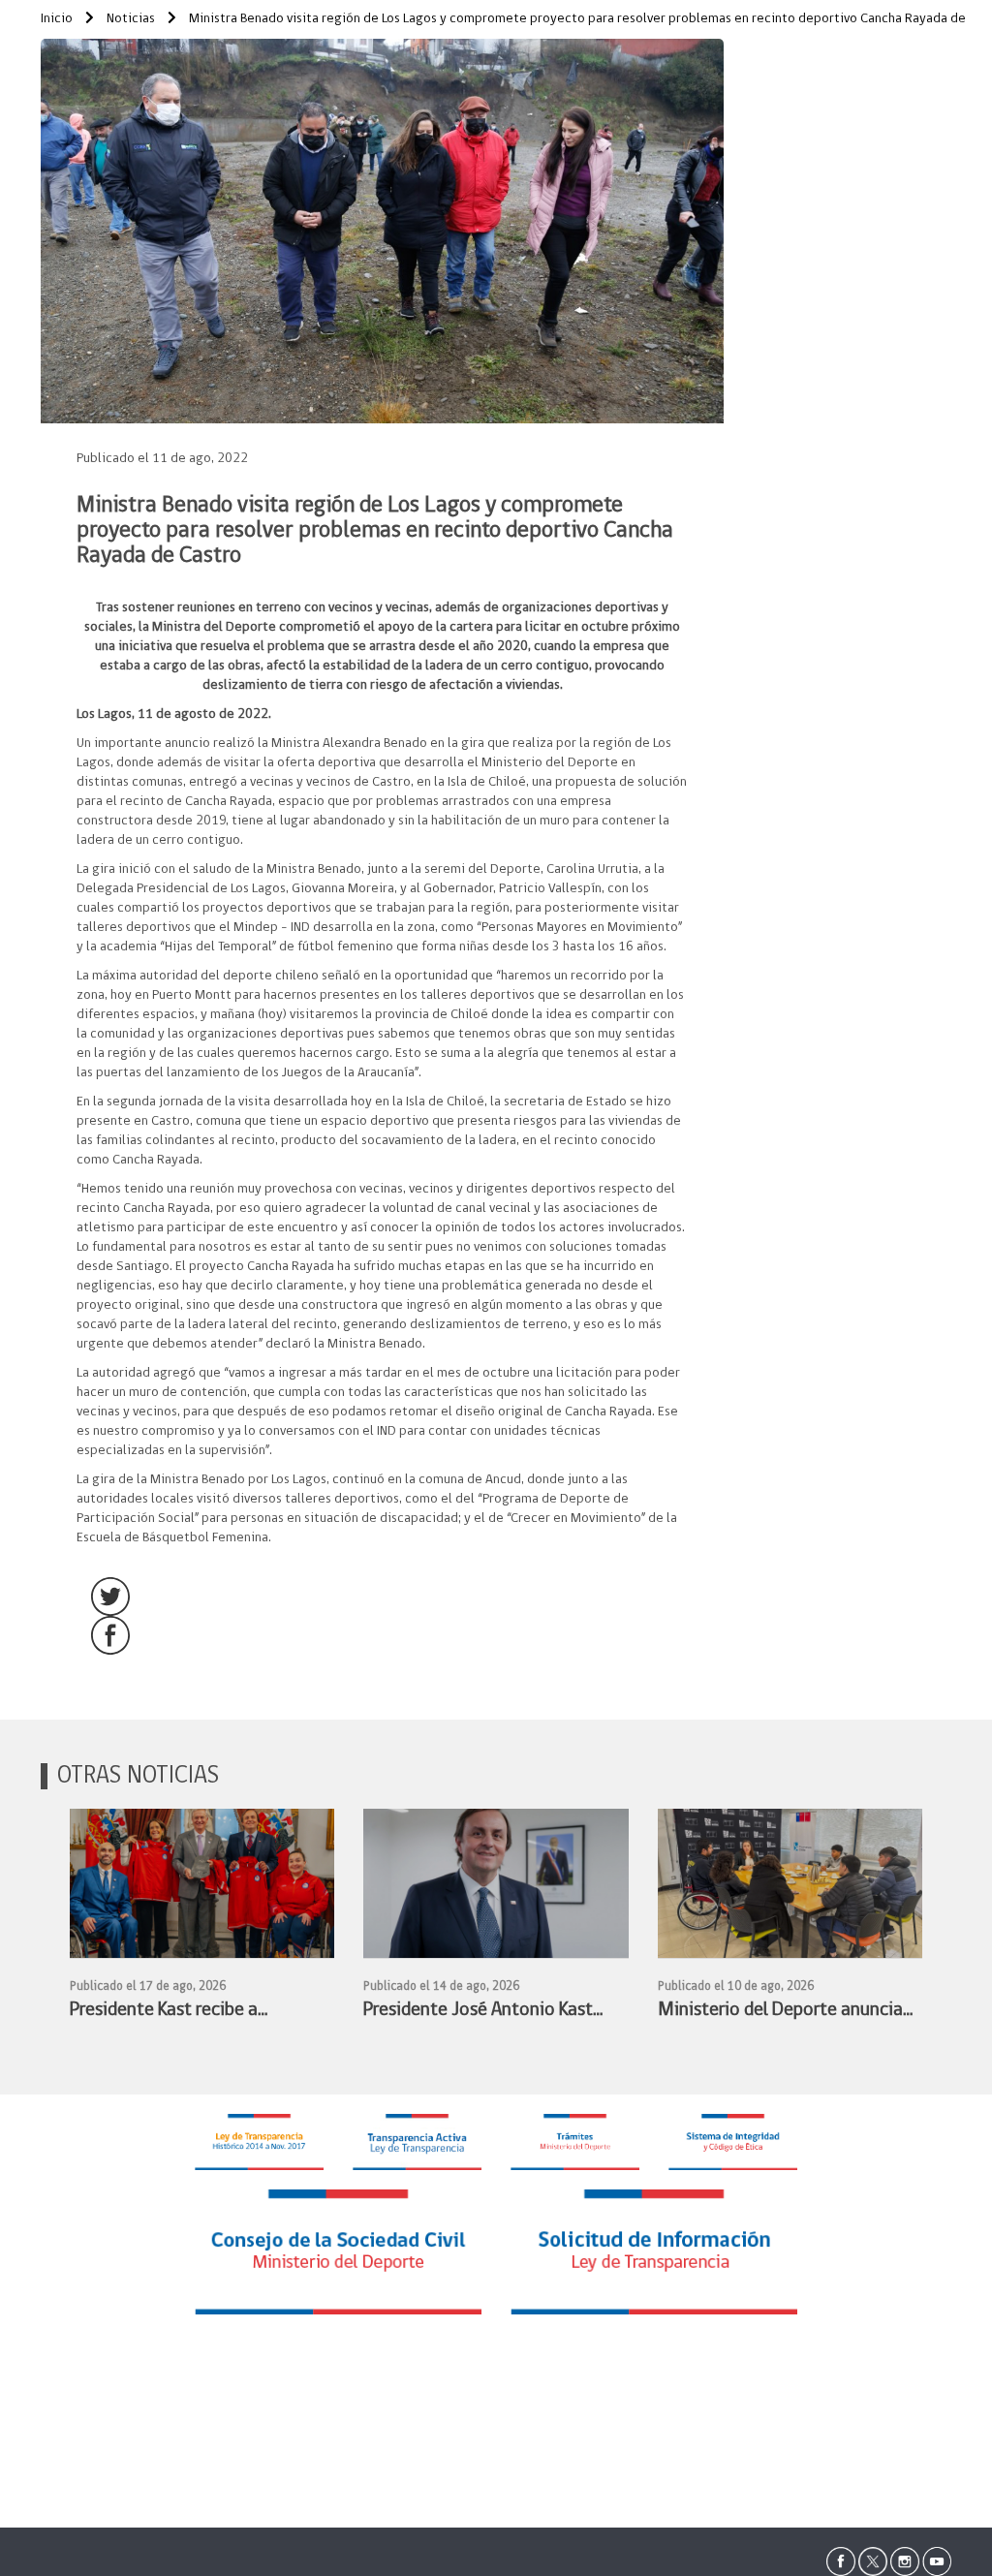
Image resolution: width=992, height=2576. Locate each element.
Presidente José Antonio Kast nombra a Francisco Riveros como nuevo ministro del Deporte (478, 2013)
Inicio (57, 19)
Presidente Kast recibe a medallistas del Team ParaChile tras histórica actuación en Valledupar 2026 (193, 2013)
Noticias (129, 19)
